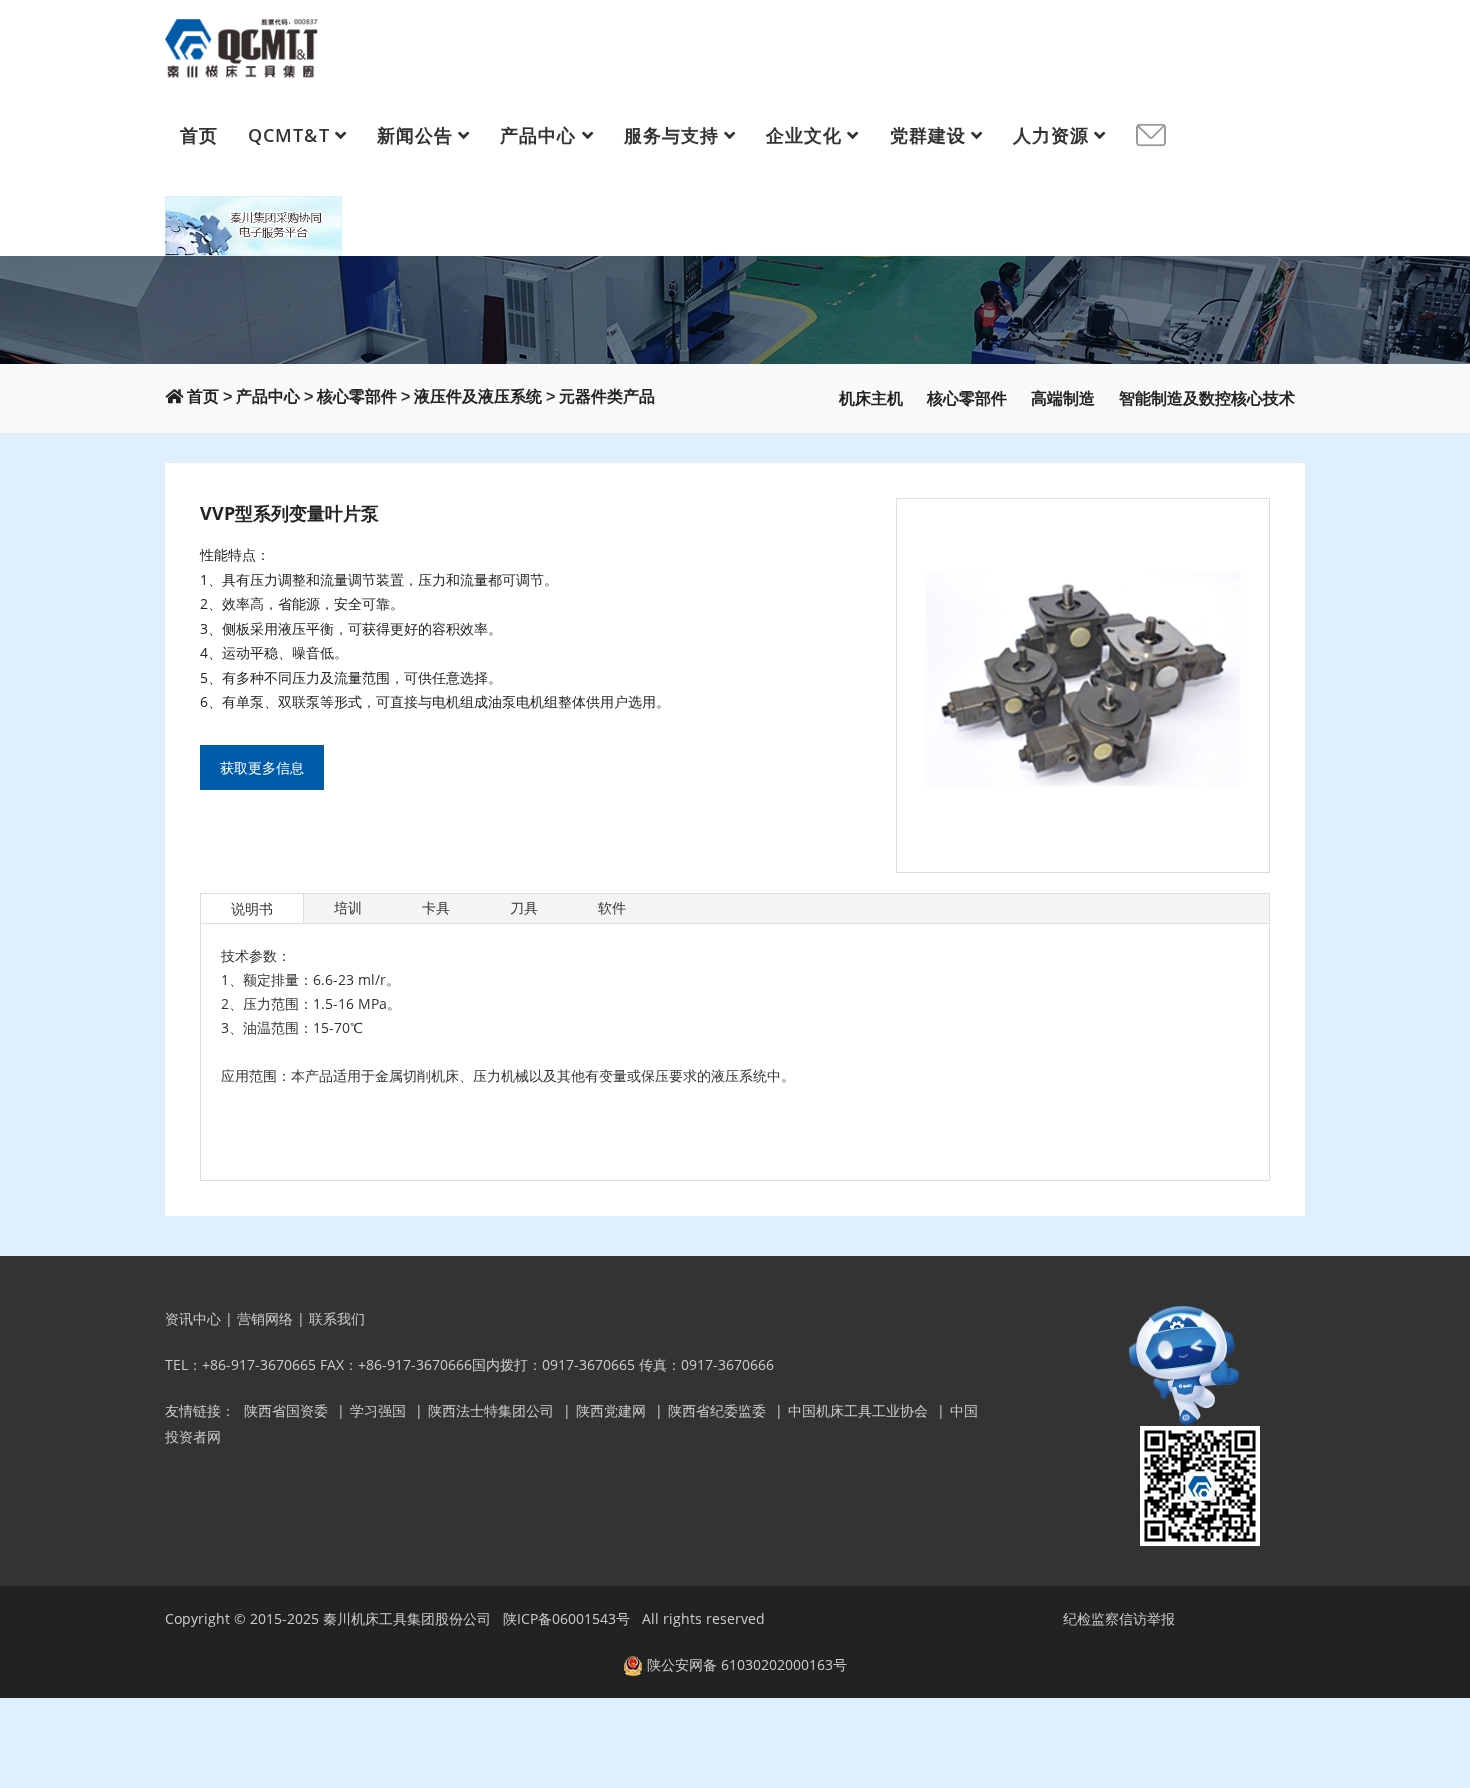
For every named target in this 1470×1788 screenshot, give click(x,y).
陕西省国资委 (286, 1410)
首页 (199, 135)
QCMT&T (288, 135)
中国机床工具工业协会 (858, 1410)
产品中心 (538, 135)
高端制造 (1063, 398)
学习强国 (378, 1410)
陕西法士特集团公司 (491, 1410)
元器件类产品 (607, 396)
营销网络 (265, 1318)
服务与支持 (671, 135)
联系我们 (337, 1318)
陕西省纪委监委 (717, 1410)
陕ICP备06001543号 (566, 1618)
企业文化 (804, 135)
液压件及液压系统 (478, 396)
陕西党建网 (611, 1410)
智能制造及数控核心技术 (1207, 398)
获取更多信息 (262, 767)
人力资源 (1051, 135)
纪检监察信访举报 (1119, 1618)
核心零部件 (357, 396)
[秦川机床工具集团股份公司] (242, 45)
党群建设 (928, 135)
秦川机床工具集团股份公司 (407, 1618)
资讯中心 (193, 1318)
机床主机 (871, 398)
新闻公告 (415, 135)
